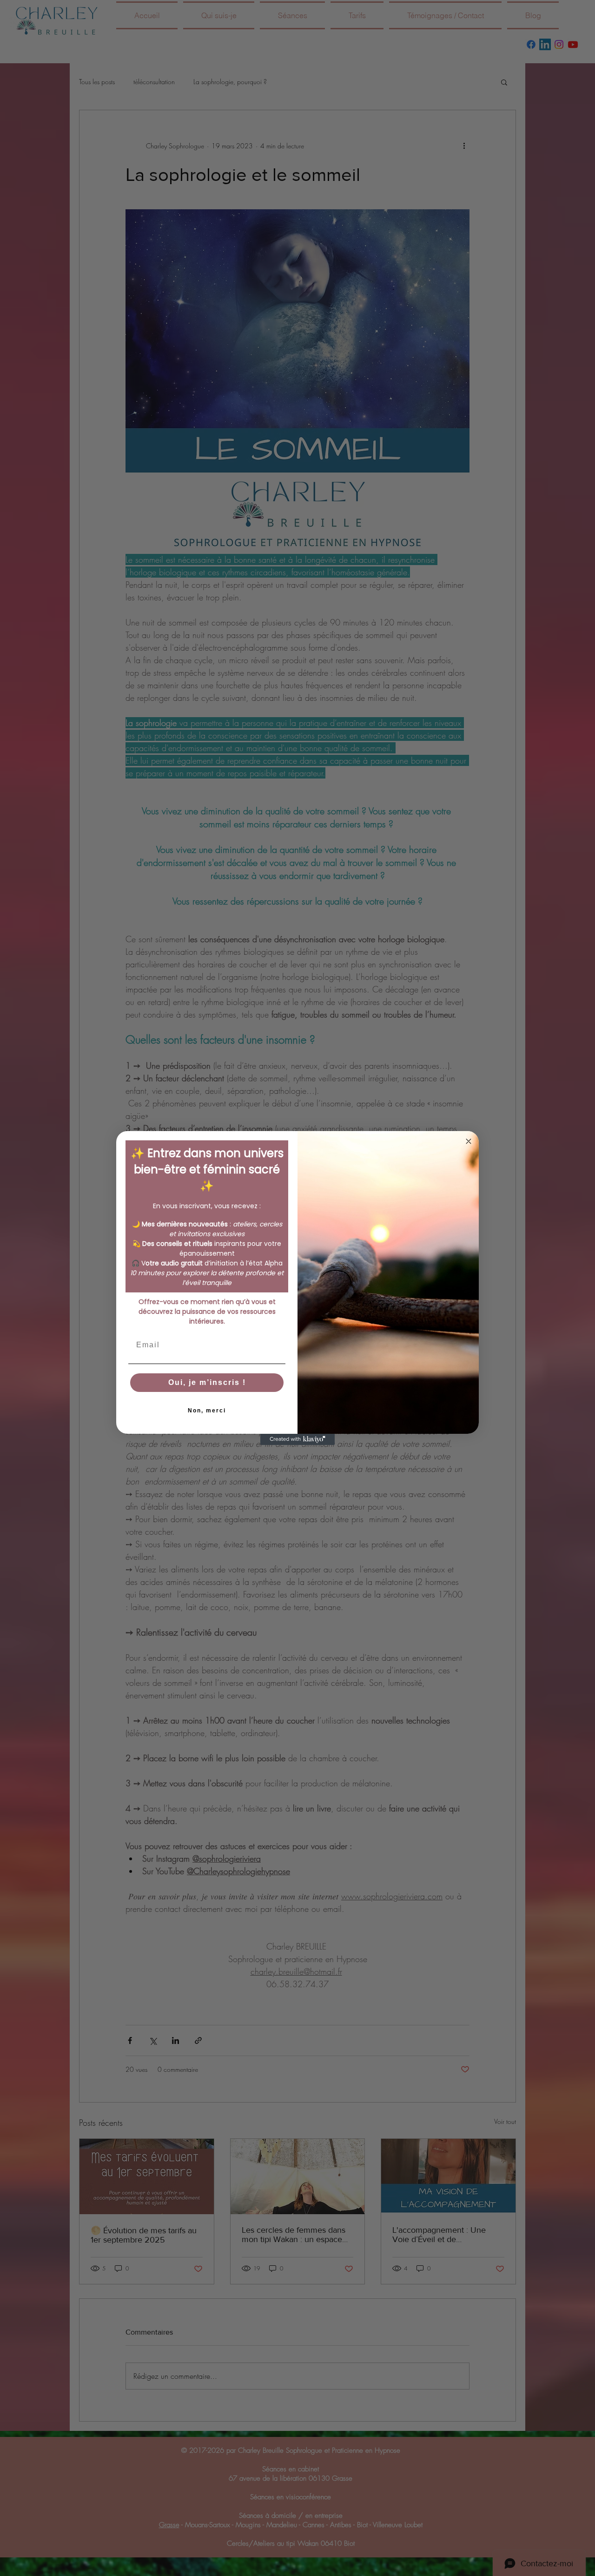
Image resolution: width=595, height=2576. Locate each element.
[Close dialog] (469, 1141)
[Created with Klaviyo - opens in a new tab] (297, 1439)
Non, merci (207, 1411)
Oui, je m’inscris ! (207, 1382)
